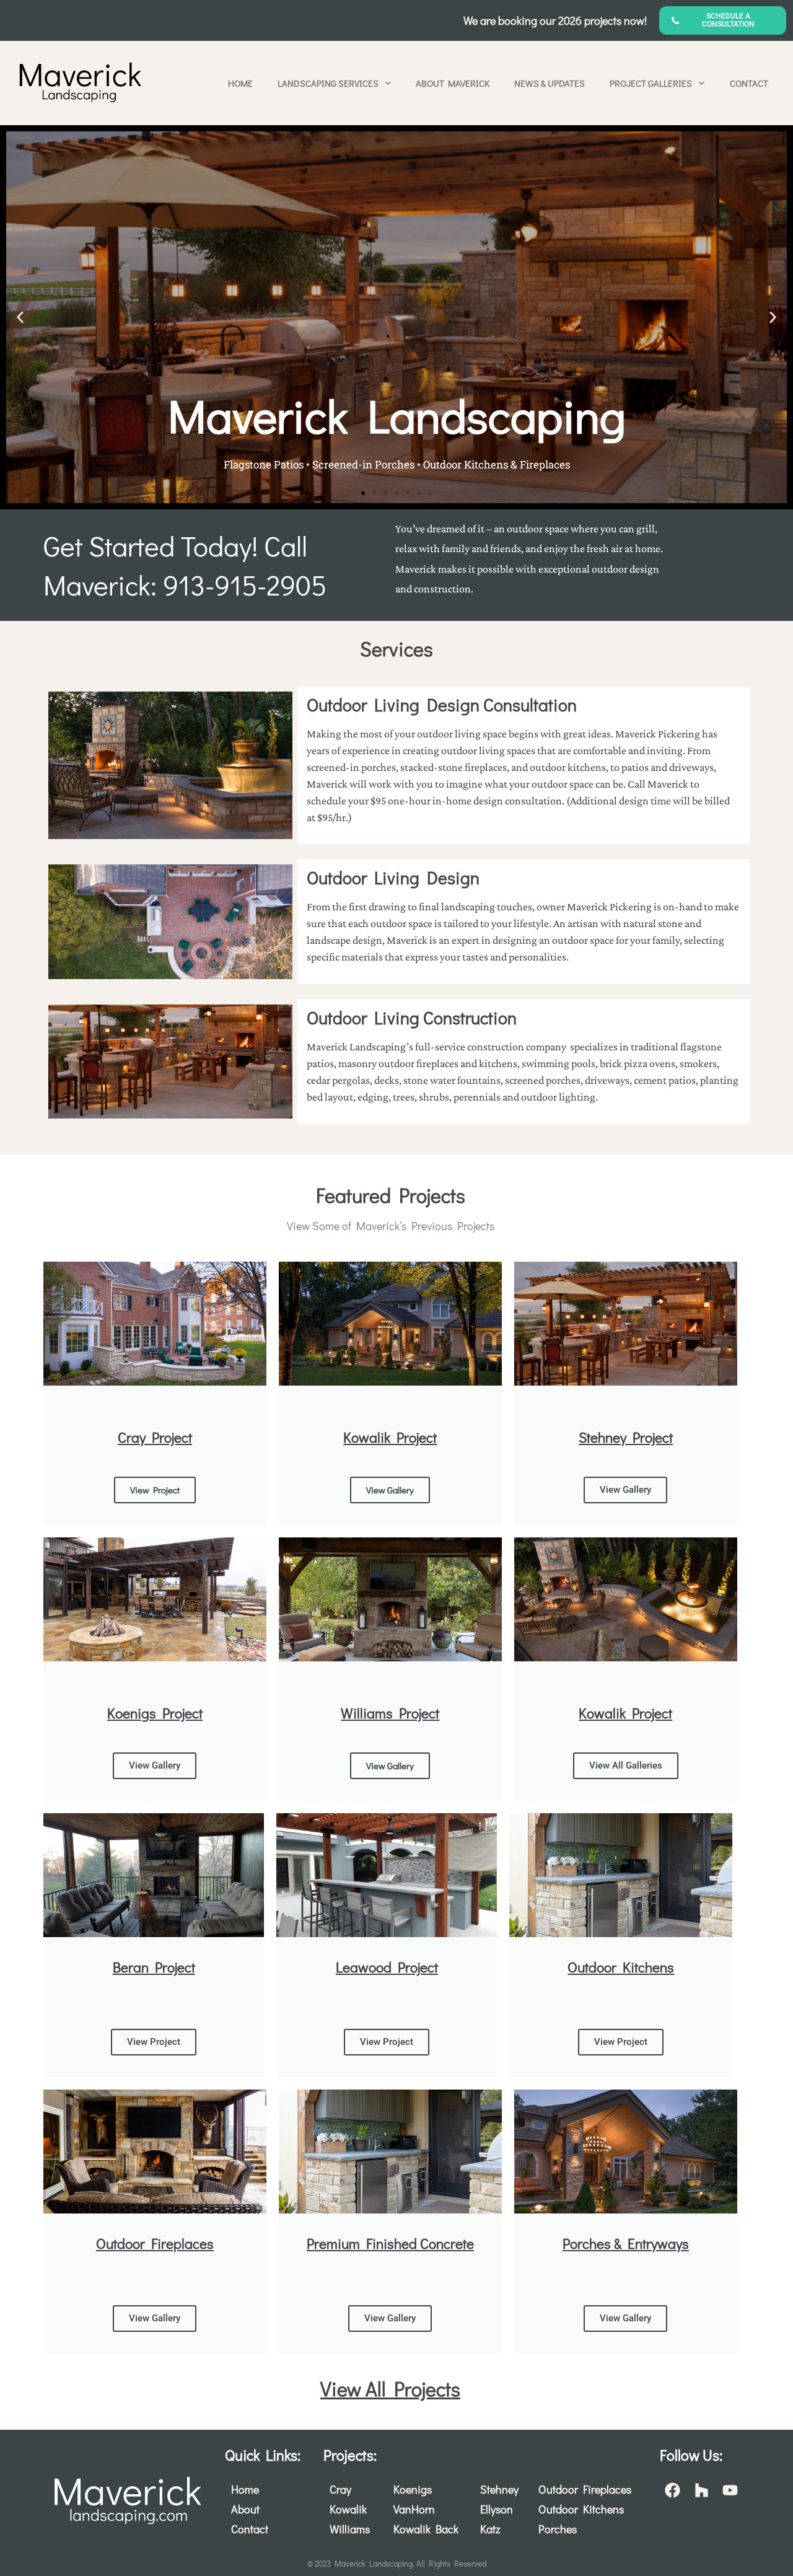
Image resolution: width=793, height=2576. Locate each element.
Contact (749, 83)
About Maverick (453, 83)
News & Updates (550, 83)
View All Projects (390, 2389)
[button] (20, 317)
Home (240, 83)
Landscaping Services (328, 83)
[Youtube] (730, 2490)
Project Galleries (651, 83)
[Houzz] (701, 2490)
